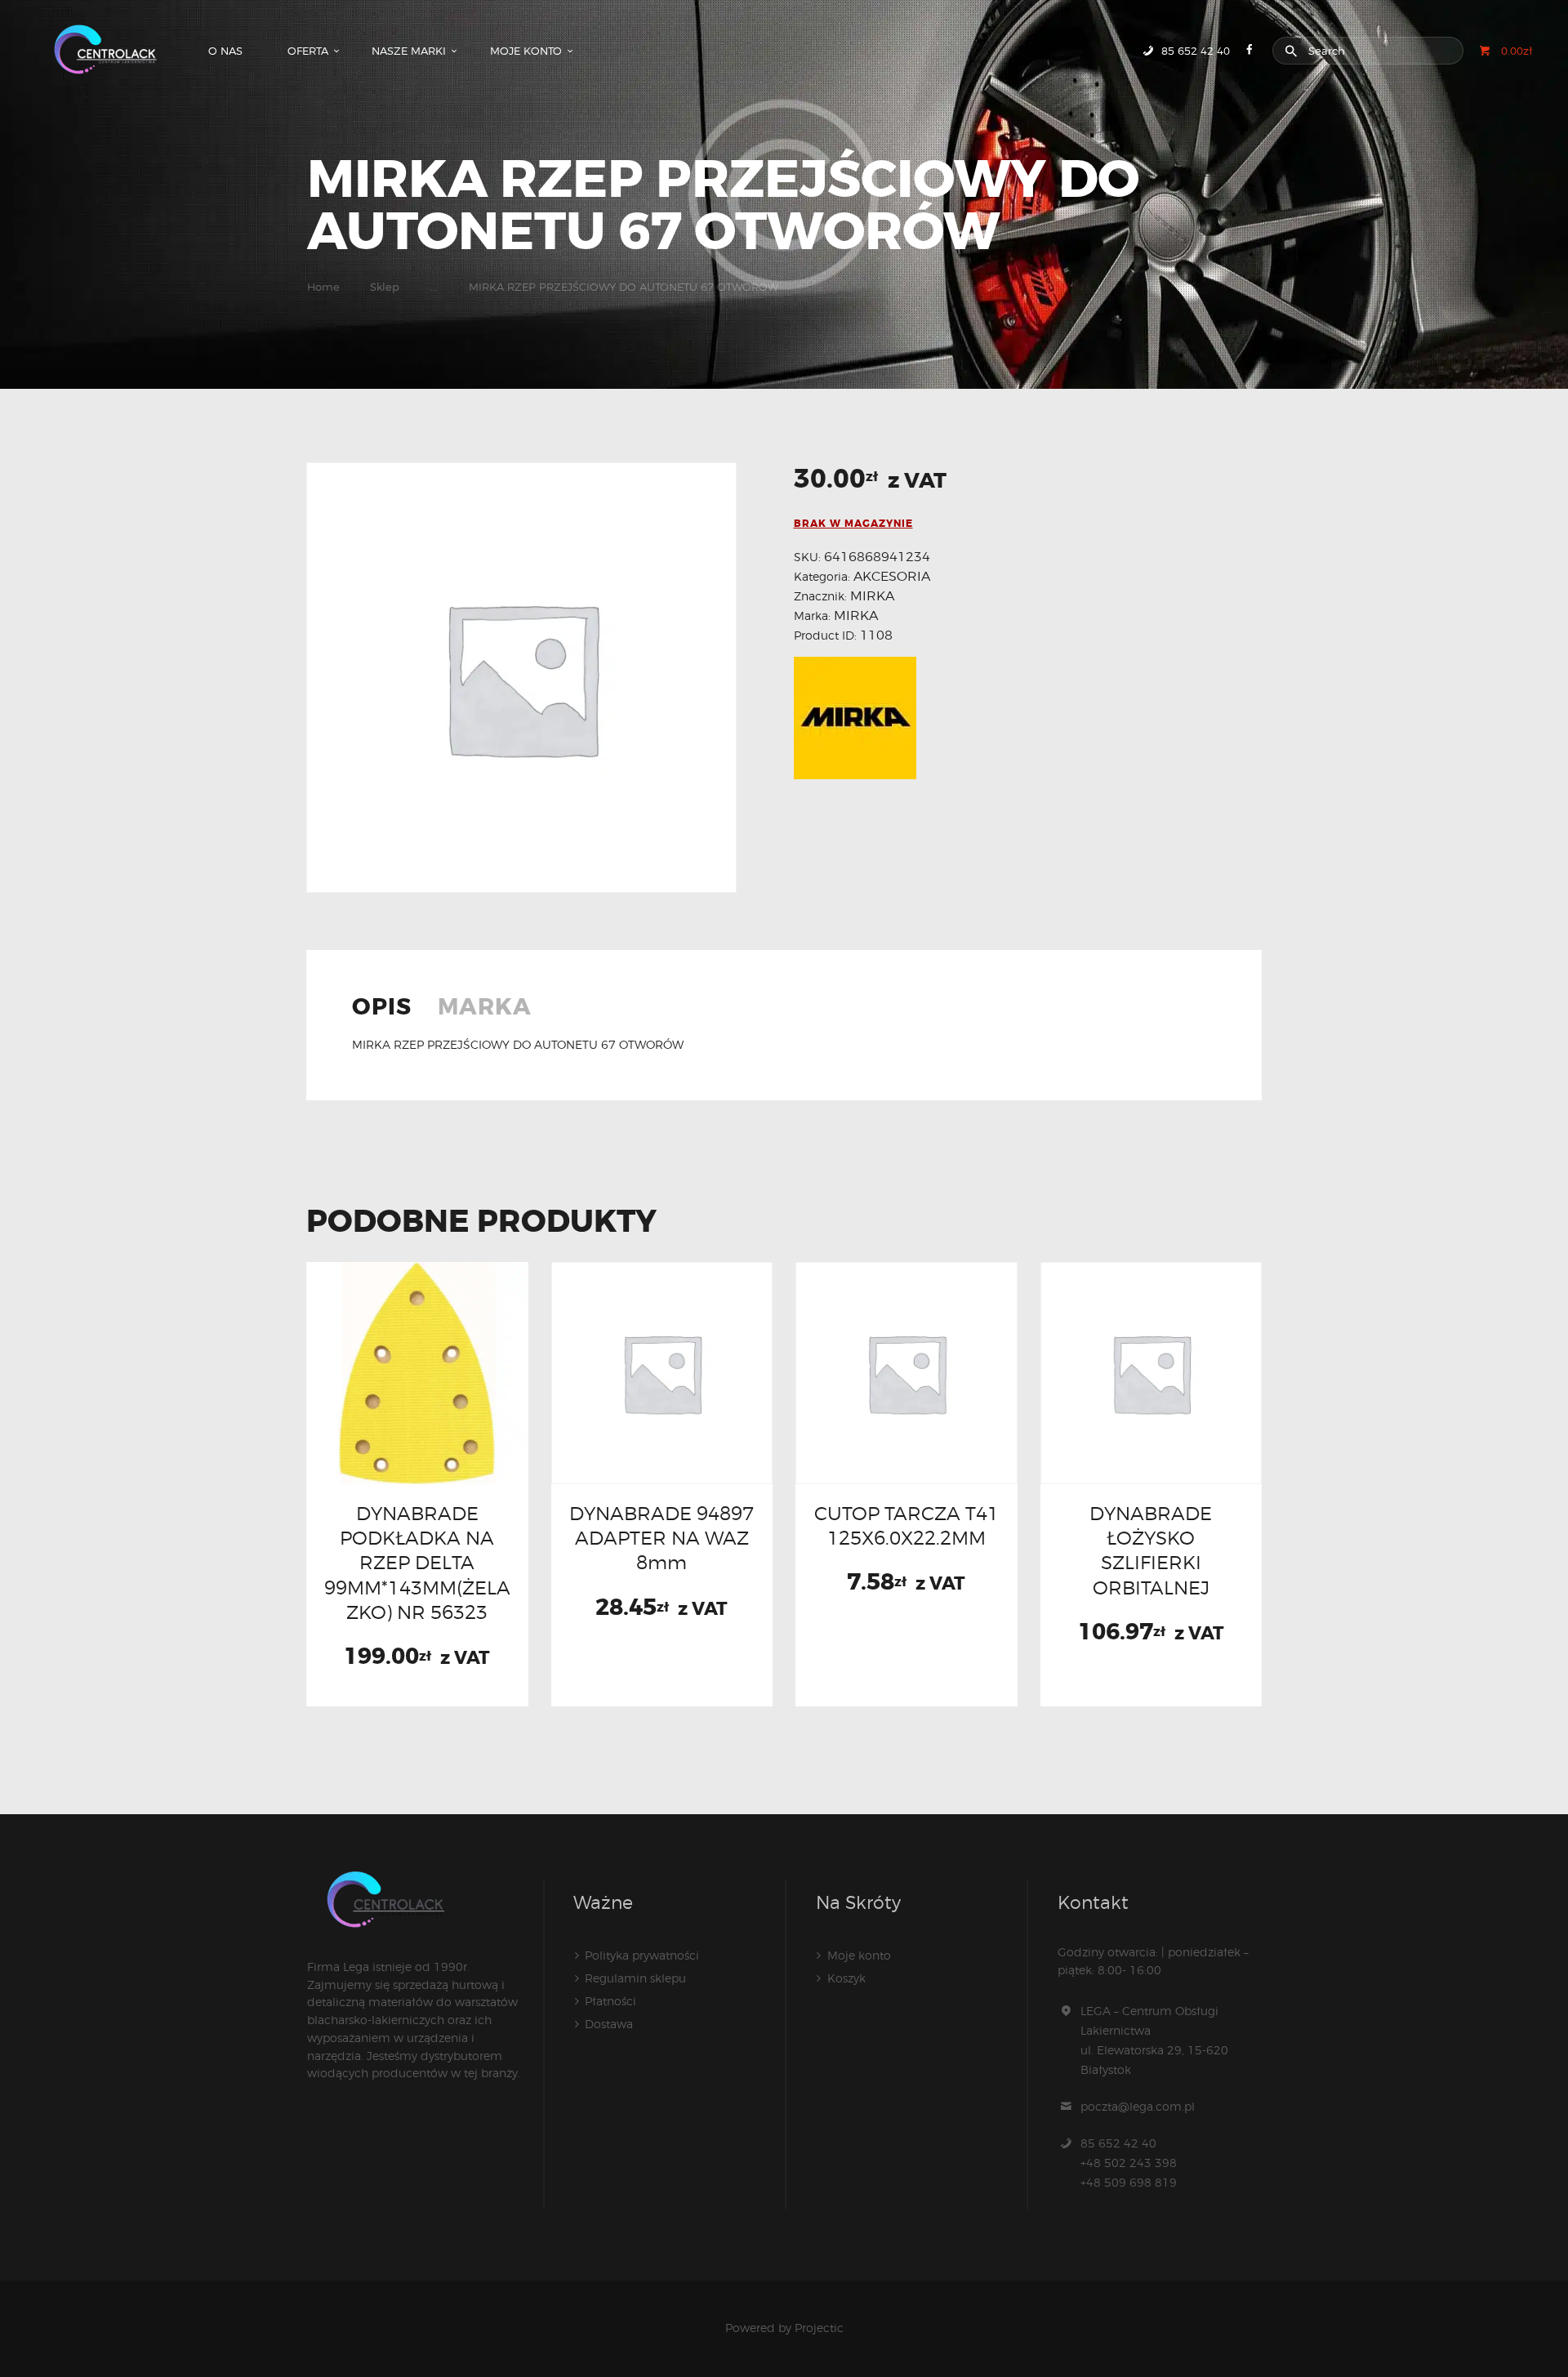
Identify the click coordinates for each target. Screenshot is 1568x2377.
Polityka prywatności (642, 1955)
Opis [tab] (382, 1009)
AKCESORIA (892, 576)
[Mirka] (855, 718)
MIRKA (872, 596)
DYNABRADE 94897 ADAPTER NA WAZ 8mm (661, 1538)
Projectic (819, 2328)
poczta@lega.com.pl (1138, 2106)
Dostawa (609, 2024)
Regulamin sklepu (635, 1978)
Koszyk (846, 1978)
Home (323, 287)
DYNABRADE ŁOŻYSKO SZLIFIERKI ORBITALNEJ (1151, 1550)
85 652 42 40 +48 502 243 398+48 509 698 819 (1129, 2163)
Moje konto (859, 1955)
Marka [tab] (485, 1009)
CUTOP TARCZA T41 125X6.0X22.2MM (906, 1525)
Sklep (385, 287)
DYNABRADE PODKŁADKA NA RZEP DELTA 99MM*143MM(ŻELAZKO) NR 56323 (417, 1563)
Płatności (610, 2001)
